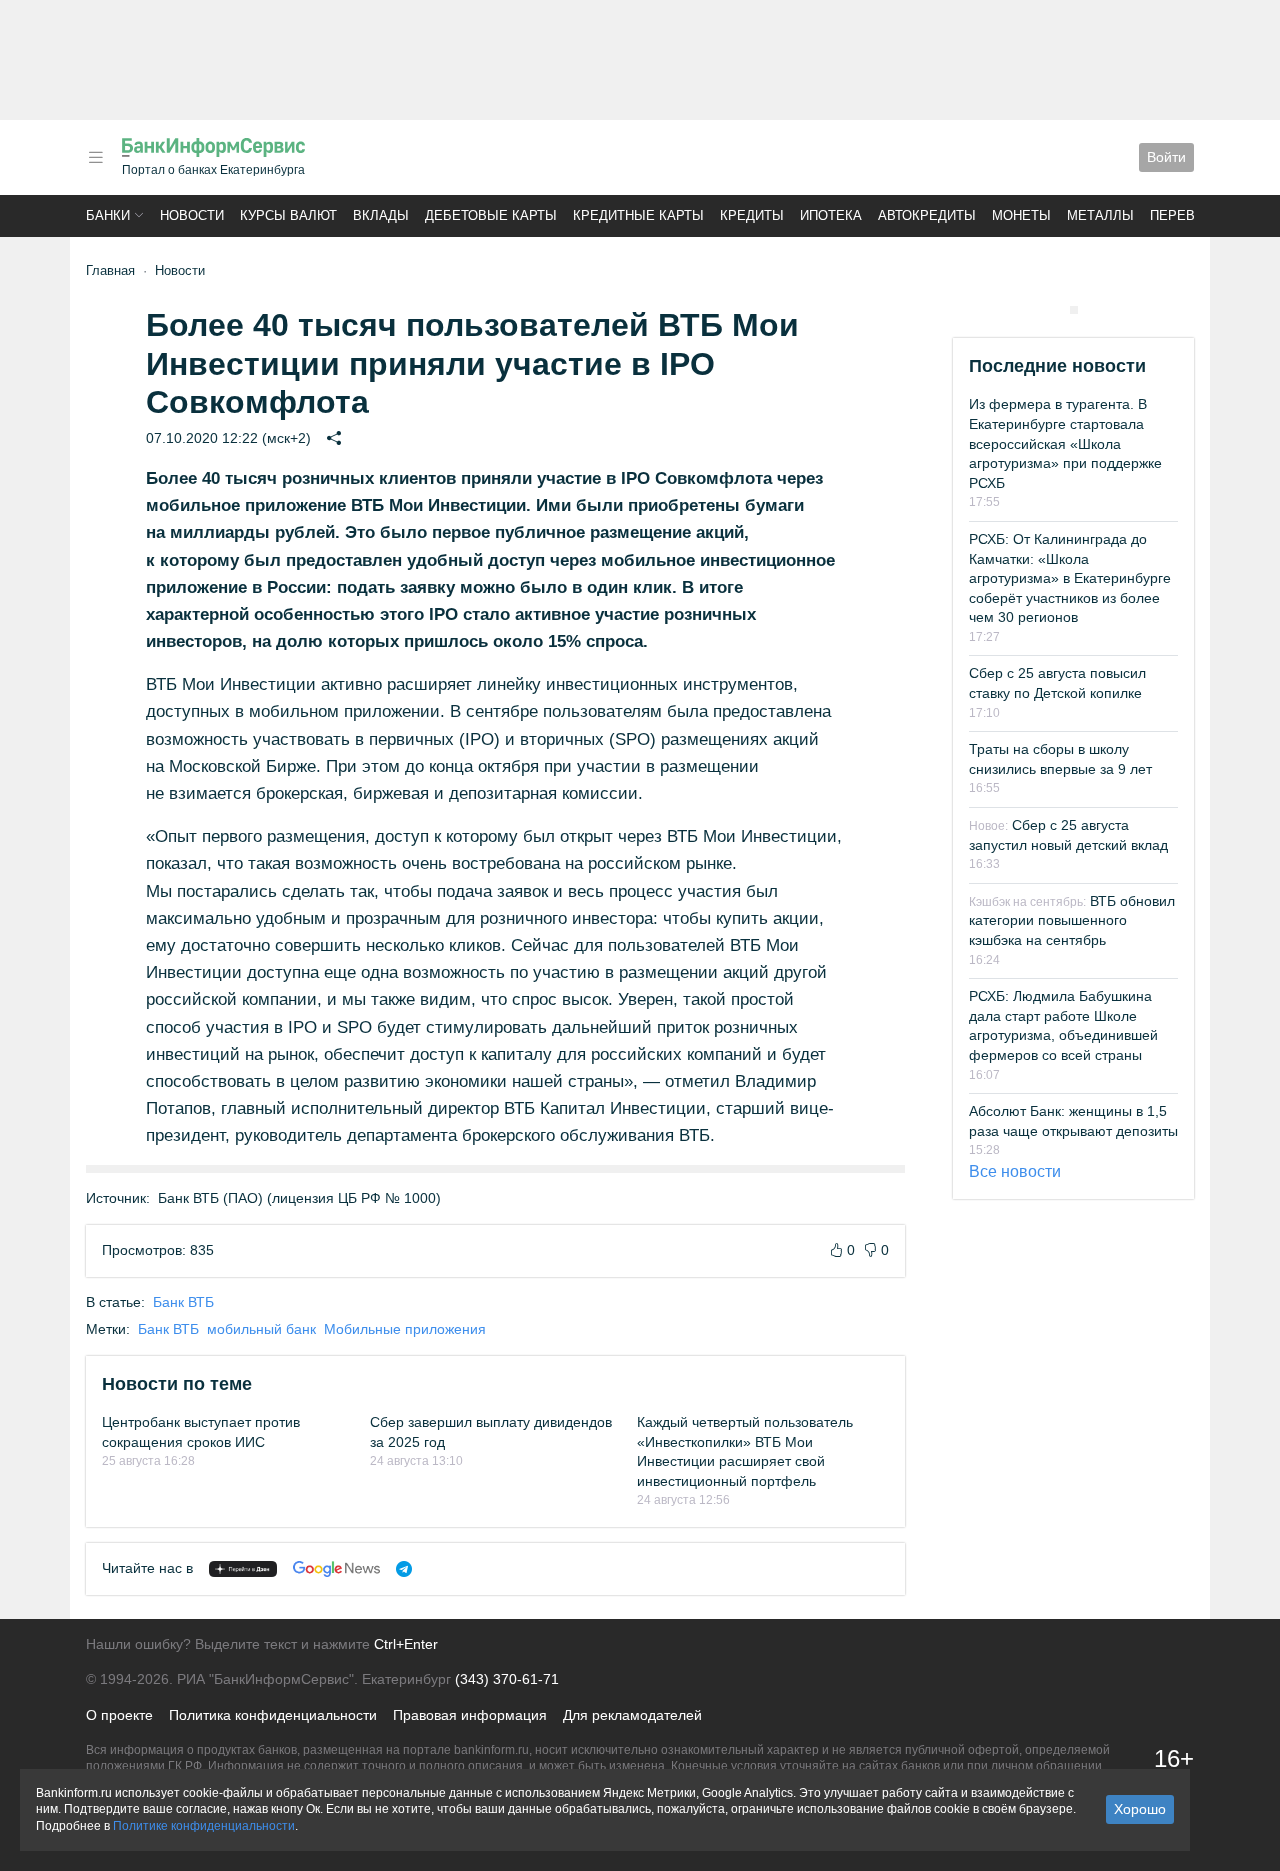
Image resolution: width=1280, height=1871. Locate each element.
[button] (96, 157)
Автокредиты (927, 215)
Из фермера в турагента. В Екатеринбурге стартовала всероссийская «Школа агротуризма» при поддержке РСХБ (1065, 443)
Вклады (381, 215)
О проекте (119, 1715)
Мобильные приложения (405, 1329)
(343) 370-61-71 (507, 1679)
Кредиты (752, 215)
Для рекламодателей (632, 1715)
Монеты (1021, 215)
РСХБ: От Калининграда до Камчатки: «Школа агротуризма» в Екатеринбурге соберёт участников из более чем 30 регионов (1070, 578)
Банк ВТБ (183, 1302)
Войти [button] (1166, 157)
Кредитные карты (638, 215)
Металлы (1100, 215)
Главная (110, 270)
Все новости (1015, 1171)
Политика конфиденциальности (273, 1715)
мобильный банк (261, 1329)
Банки (108, 215)
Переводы (1188, 215)
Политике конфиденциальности (204, 1826)
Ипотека (831, 215)
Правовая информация (470, 1715)
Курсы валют (288, 215)
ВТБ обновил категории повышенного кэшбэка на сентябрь (1072, 920)
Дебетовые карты (491, 215)
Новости (192, 215)
